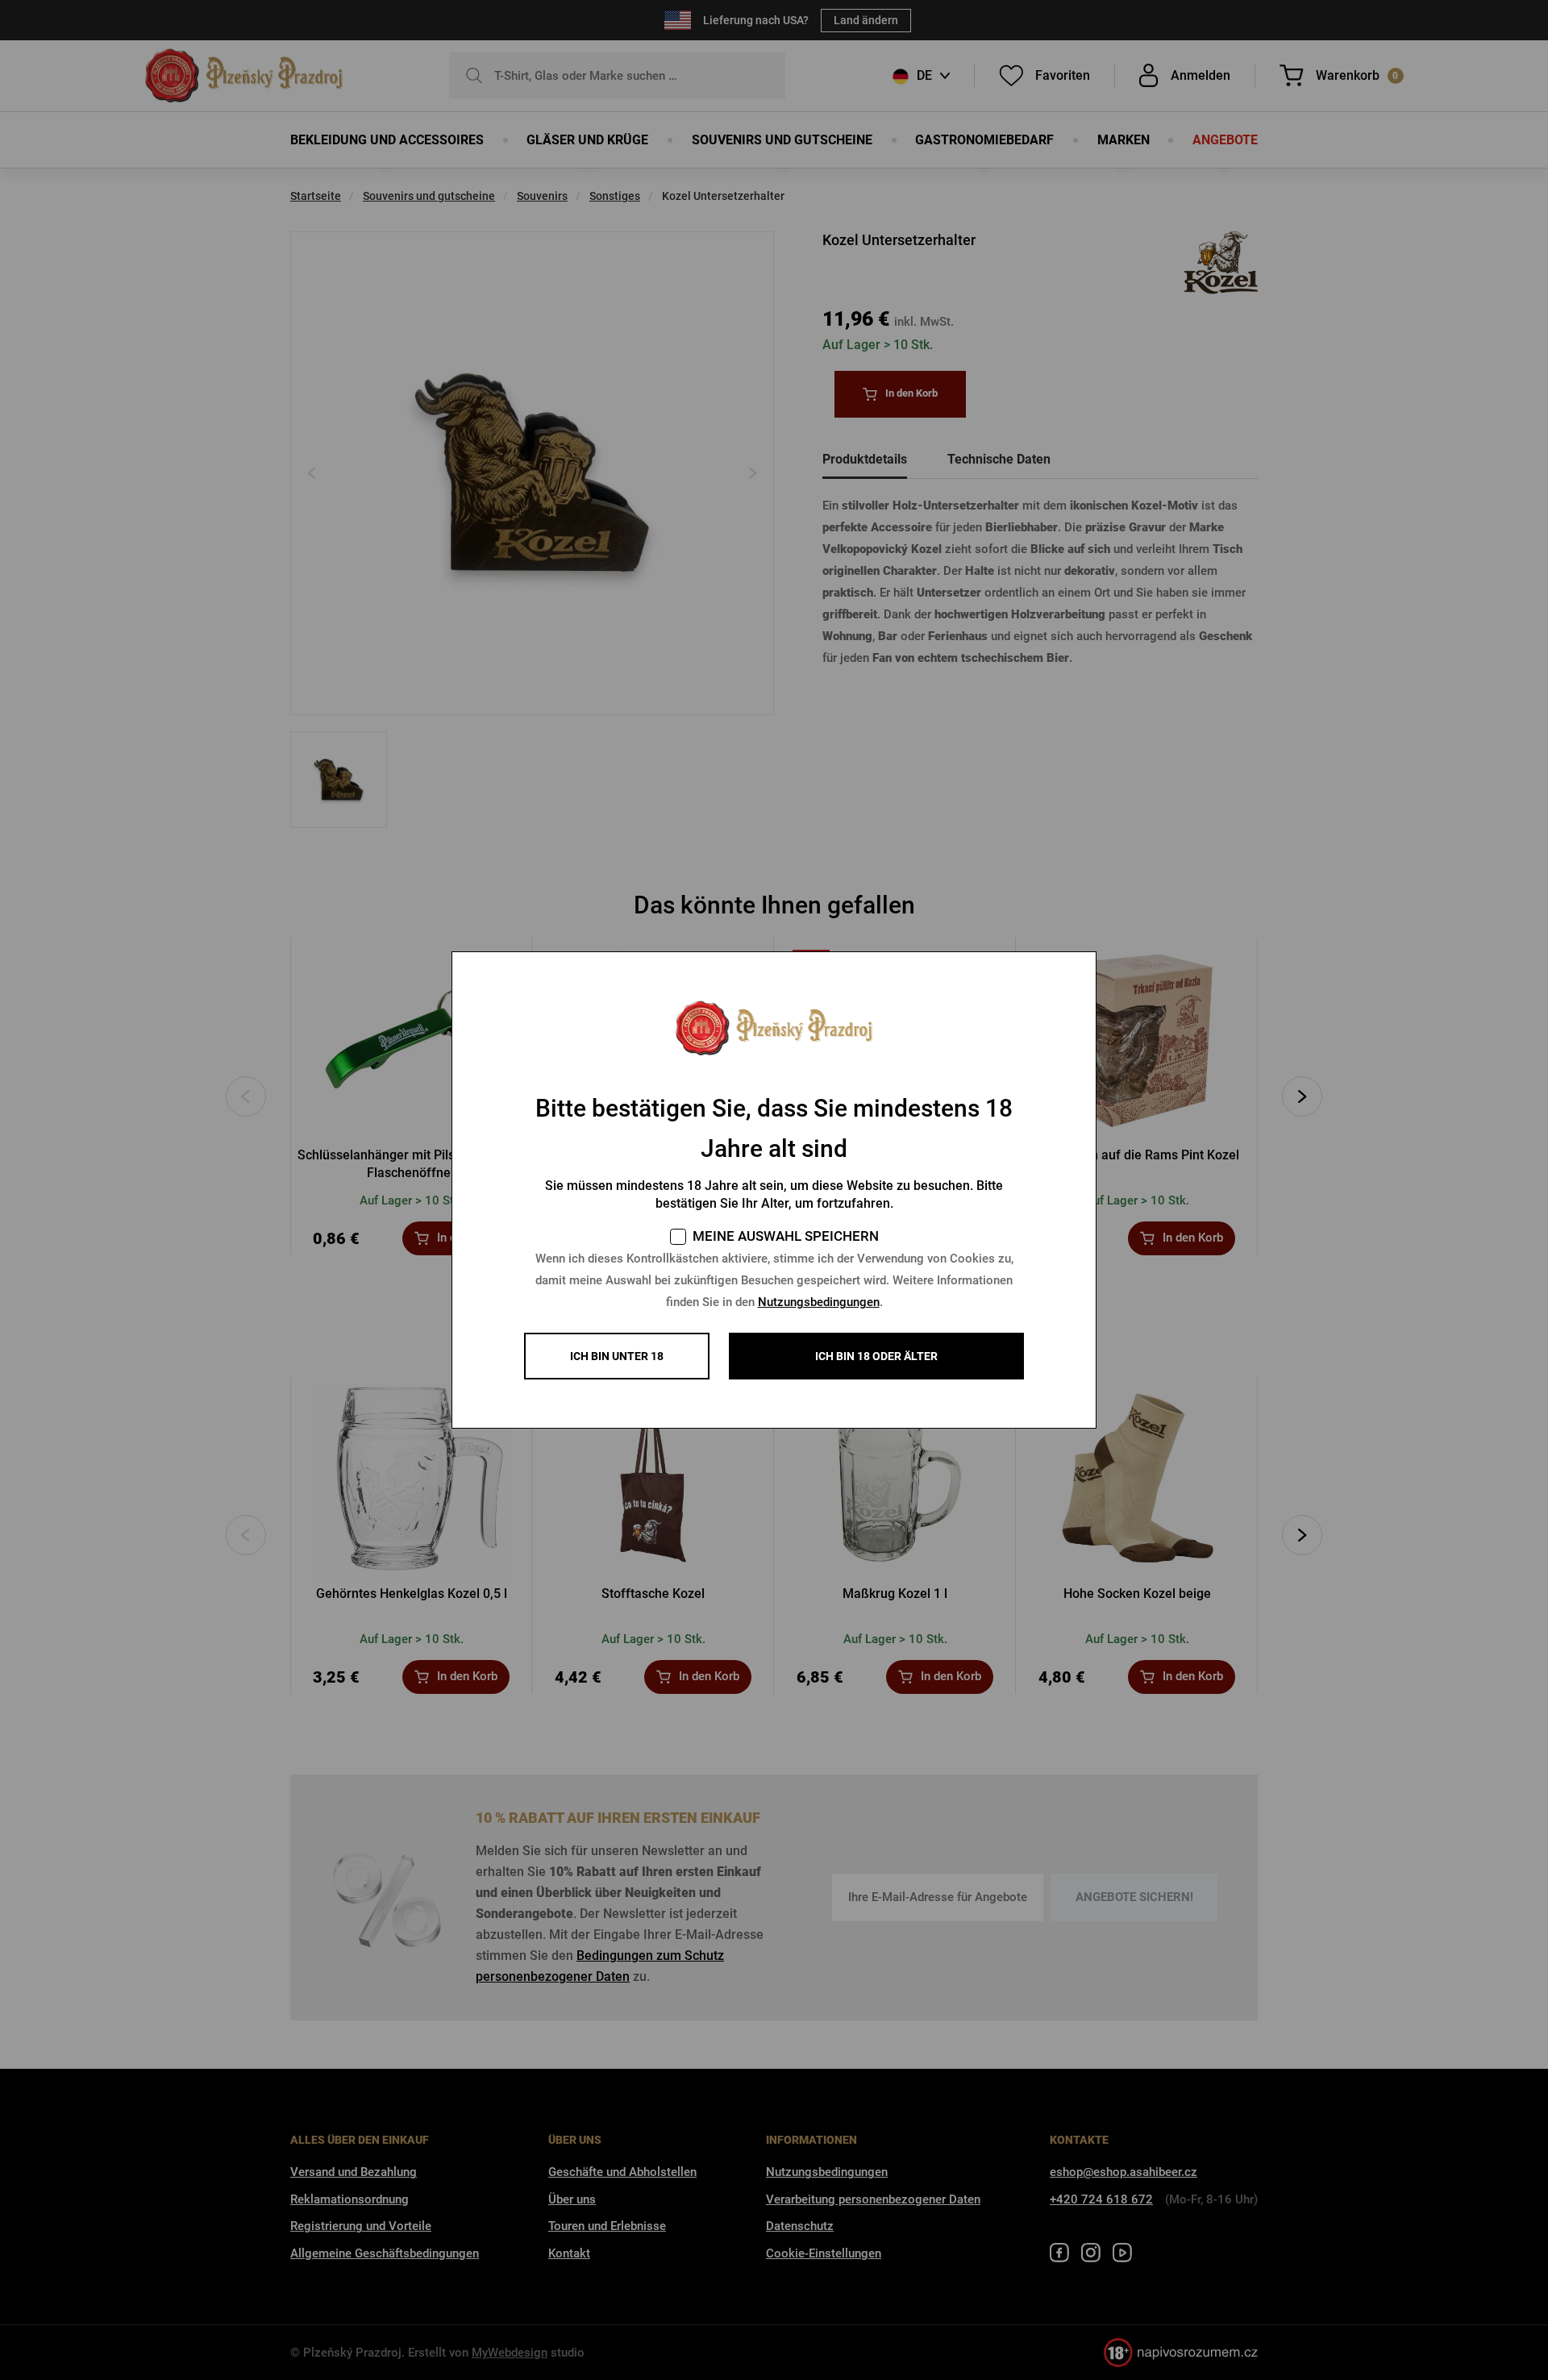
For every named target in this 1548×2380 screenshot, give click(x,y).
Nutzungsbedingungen (819, 1302)
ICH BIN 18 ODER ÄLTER (876, 1356)
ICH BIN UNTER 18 (617, 1356)
